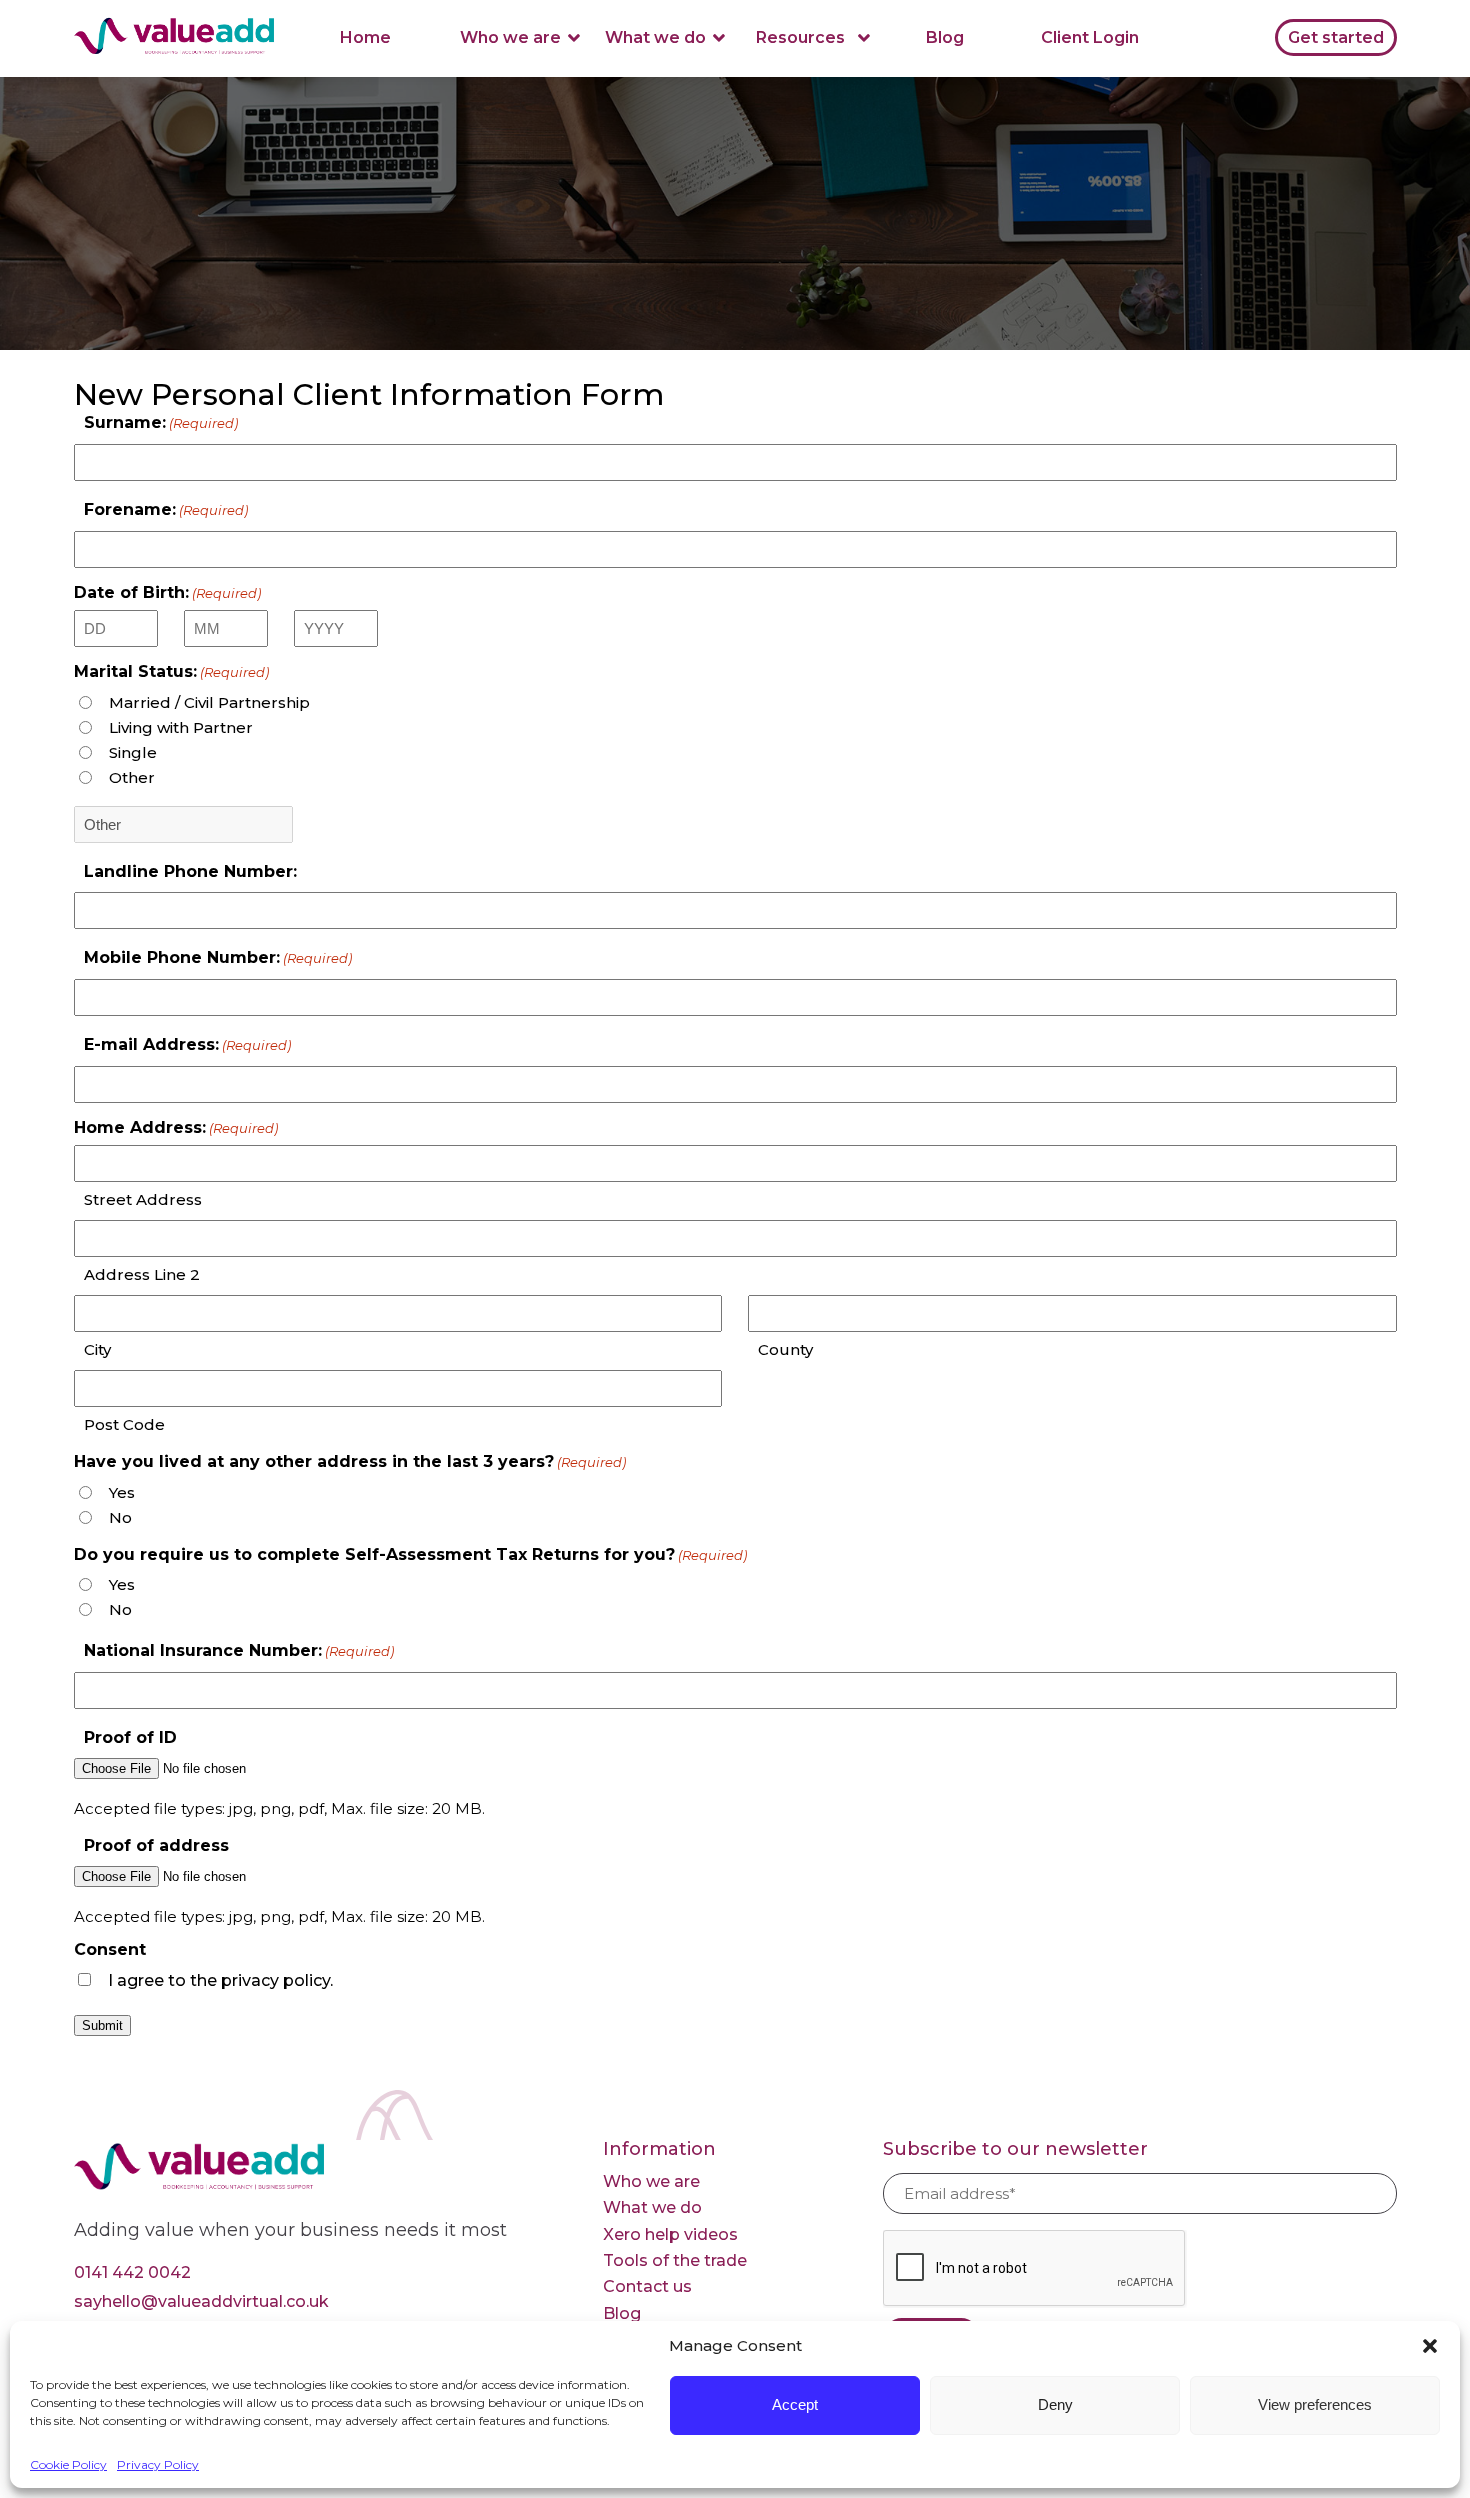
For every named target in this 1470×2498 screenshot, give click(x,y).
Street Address (143, 1199)
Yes (122, 1492)
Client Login (1090, 37)
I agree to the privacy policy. (220, 1980)
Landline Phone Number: (190, 871)
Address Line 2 (142, 1274)
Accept (795, 2404)
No (120, 1517)
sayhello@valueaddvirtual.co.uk (201, 2302)
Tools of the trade (675, 2260)
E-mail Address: (187, 1044)
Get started (1336, 37)
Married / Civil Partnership (209, 702)
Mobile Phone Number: (218, 957)
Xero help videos (670, 2234)
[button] (1430, 2346)
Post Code (124, 1424)
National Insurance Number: (239, 1650)
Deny (1055, 2404)
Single (133, 752)
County (785, 1349)
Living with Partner (181, 727)
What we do (655, 37)
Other (132, 777)
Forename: (166, 509)
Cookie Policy (68, 2464)
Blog (945, 37)
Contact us (647, 2286)
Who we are (510, 37)
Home (365, 37)
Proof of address (156, 1845)
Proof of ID (130, 1737)
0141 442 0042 (132, 2273)
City (97, 1349)
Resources (800, 37)
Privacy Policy (158, 2464)
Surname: (161, 422)
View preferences (1315, 2404)
